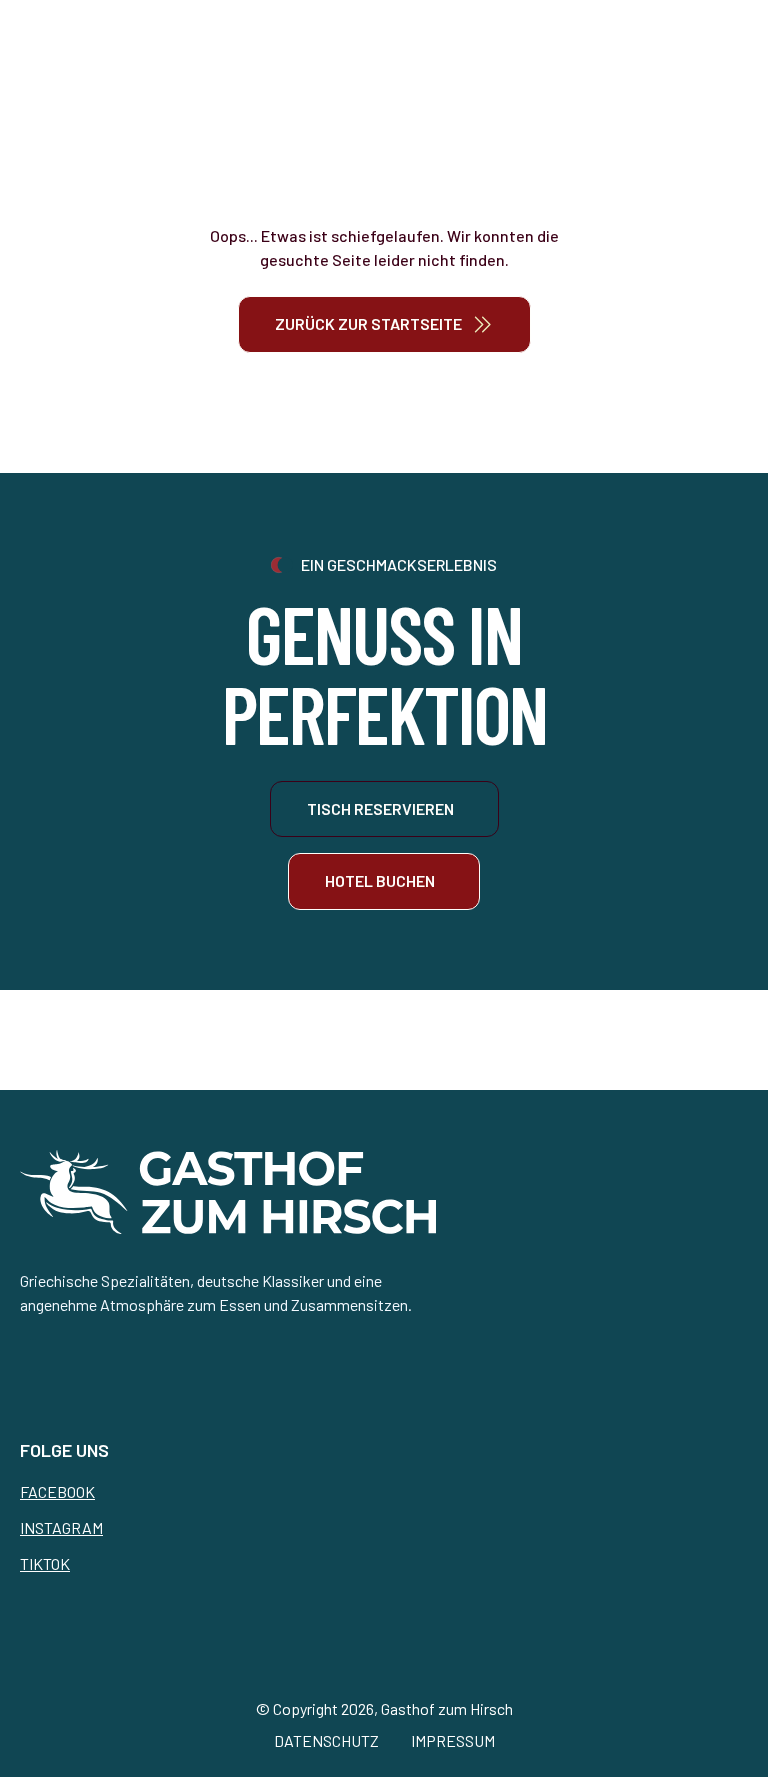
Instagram (61, 1527)
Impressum (453, 1740)
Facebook (57, 1491)
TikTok (45, 1563)
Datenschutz (326, 1740)
